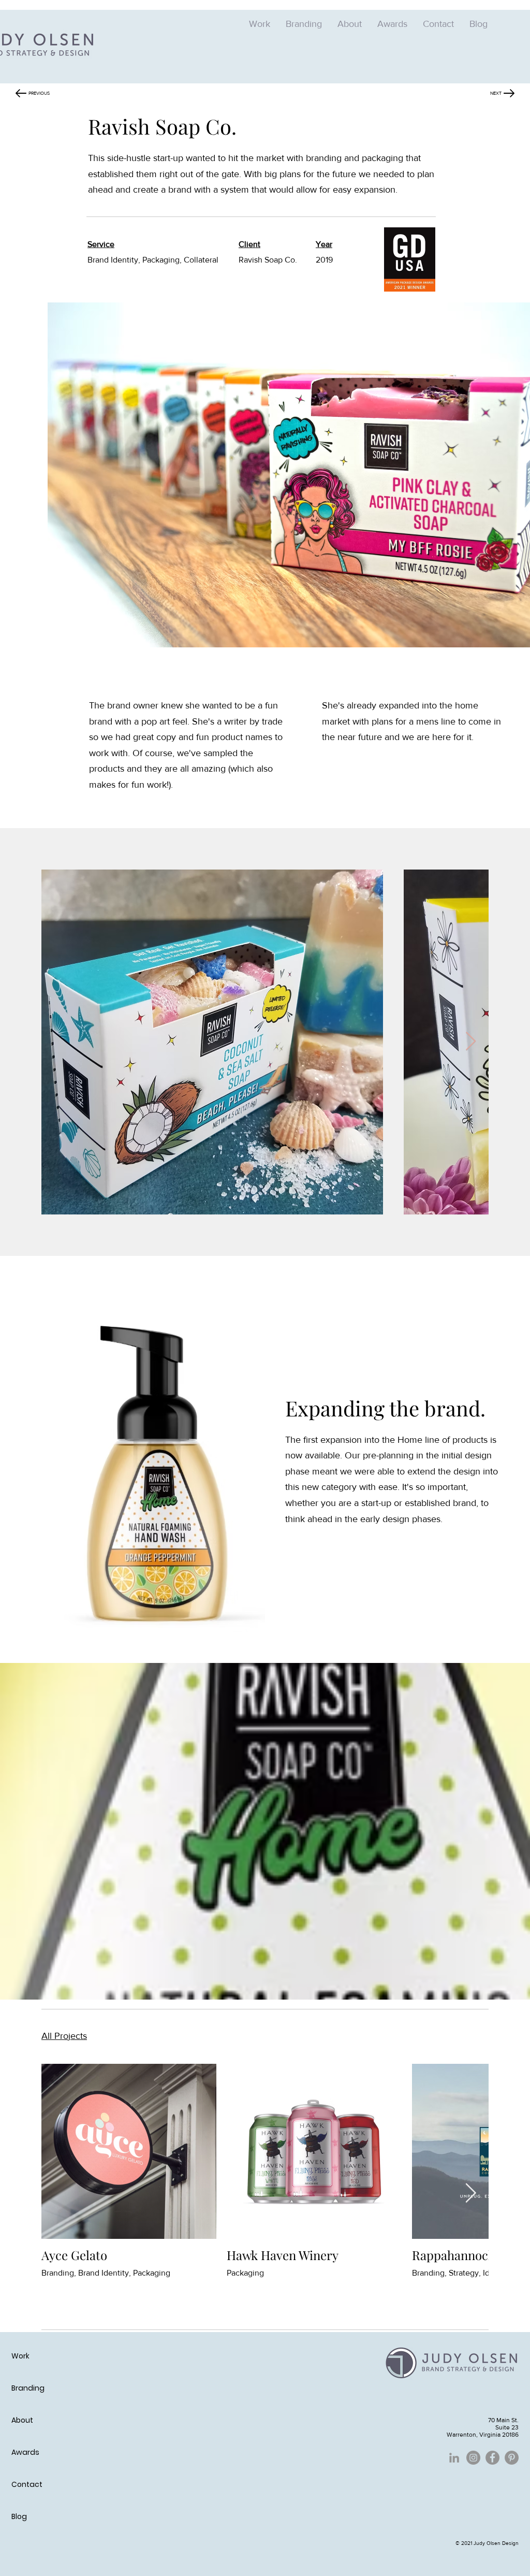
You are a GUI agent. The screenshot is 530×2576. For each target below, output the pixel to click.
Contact (27, 2484)
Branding (28, 2388)
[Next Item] (471, 1042)
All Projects (64, 2036)
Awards (25, 2452)
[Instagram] (473, 2458)
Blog (19, 2516)
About (22, 2420)
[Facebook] (492, 2458)
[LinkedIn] (454, 2458)
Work (20, 2356)
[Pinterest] (512, 2458)
